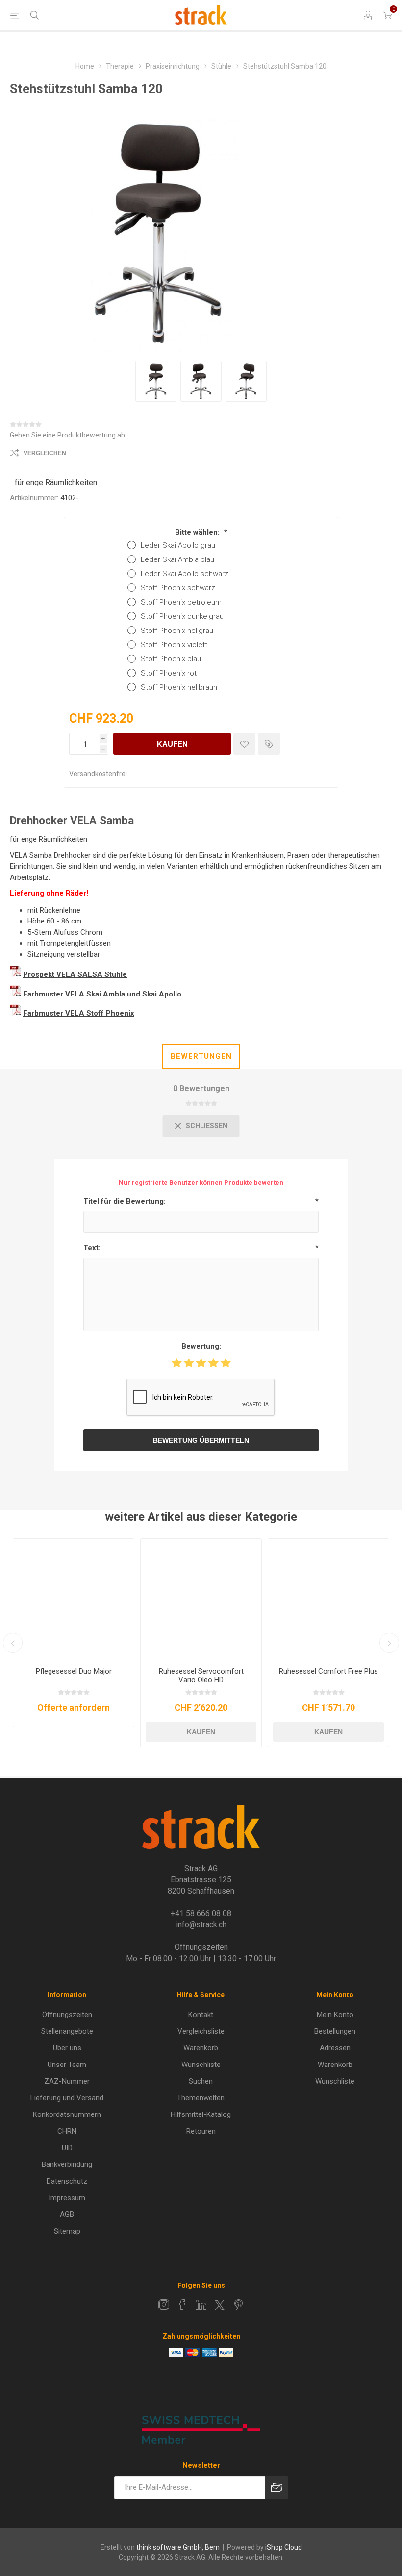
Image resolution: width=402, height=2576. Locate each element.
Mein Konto (335, 2015)
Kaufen (172, 744)
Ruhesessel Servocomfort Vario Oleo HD (201, 1676)
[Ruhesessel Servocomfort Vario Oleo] (201, 1599)
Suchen (201, 2081)
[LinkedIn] (201, 2305)
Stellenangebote (67, 2031)
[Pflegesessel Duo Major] (74, 1599)
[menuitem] (67, 2015)
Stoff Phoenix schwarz (178, 588)
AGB (67, 2214)
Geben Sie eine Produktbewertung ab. (68, 435)
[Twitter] (220, 2305)
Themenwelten (201, 2098)
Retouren (201, 2131)
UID (67, 2148)
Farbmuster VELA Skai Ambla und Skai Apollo (102, 994)
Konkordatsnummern (67, 2114)
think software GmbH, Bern (178, 2547)
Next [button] (389, 1643)
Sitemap (67, 2231)
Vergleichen (45, 453)
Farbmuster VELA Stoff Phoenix (79, 1013)
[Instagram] (164, 2305)
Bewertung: (201, 1346)
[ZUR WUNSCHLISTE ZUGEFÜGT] (244, 744)
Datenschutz (67, 2181)
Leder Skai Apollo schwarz (185, 574)
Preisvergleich (269, 744)
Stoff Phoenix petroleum (181, 602)
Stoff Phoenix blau (171, 659)
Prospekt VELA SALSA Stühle (75, 974)
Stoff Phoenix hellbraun (179, 687)
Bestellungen (335, 2031)
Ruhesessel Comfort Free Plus (328, 1671)
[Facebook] (182, 2305)
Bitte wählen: (198, 532)
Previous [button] (13, 1643)
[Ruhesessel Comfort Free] (328, 1599)
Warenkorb (201, 2048)
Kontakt (201, 2015)
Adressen (335, 2048)
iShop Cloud (284, 2547)
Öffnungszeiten (67, 2015)
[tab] (201, 1056)
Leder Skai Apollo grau (178, 545)
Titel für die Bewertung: (125, 1201)
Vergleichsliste (201, 2031)
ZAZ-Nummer (67, 2081)
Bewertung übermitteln (201, 1440)
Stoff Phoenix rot (169, 673)
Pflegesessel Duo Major (74, 1671)
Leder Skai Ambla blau (177, 559)
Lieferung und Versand (67, 2098)
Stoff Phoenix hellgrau (177, 631)
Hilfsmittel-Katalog (201, 2114)
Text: (92, 1248)
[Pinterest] (238, 2305)
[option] (156, 381)
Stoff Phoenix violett (174, 645)
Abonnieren (277, 2488)
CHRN (67, 2131)
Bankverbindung (67, 2164)
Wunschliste (201, 2065)
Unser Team (67, 2065)
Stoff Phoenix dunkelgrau (182, 616)
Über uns (67, 2048)
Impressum (67, 2198)
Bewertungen (201, 1056)
